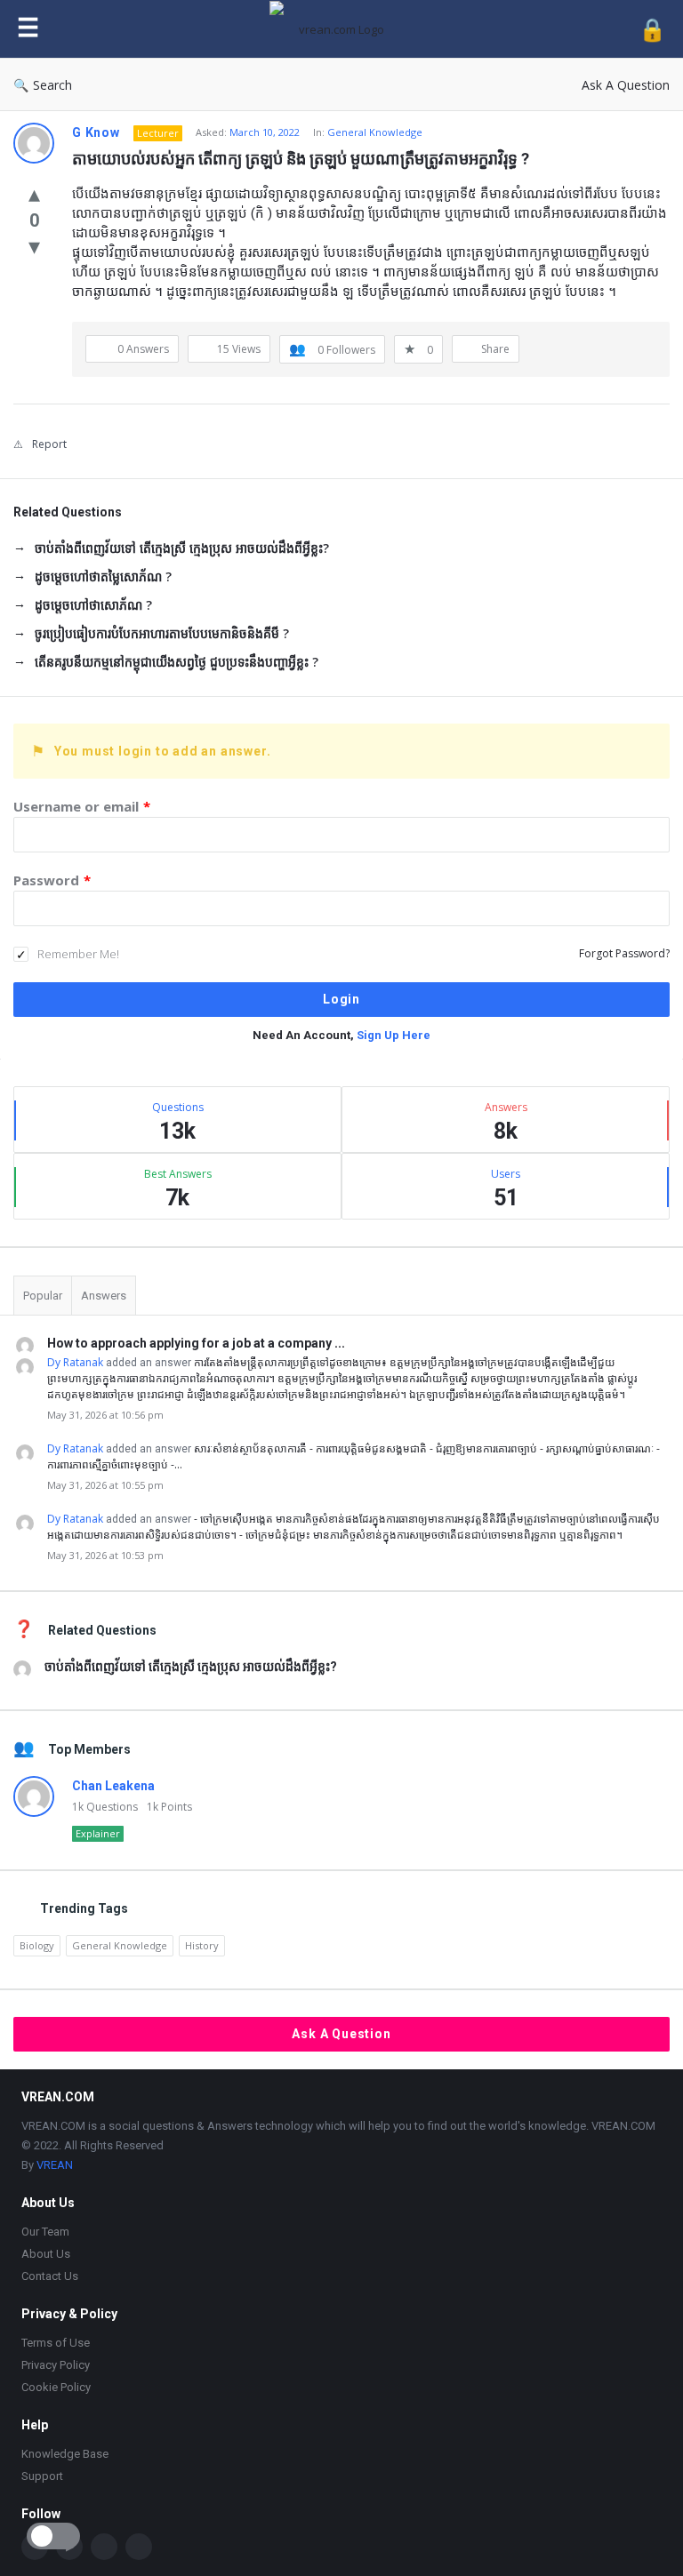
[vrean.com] (344, 29)
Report (49, 444)
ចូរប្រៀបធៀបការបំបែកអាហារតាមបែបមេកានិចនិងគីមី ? (162, 633)
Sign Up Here (394, 1035)
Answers (104, 1296)
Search (52, 85)
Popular (43, 1296)
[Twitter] (139, 2547)
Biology (37, 1945)
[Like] (34, 193)
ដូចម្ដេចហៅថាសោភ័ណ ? (93, 605)
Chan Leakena (113, 1786)
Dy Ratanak (75, 1362)
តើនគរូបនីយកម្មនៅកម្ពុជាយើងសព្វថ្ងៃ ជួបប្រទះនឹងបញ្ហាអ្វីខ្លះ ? (177, 662)
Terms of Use (56, 2343)
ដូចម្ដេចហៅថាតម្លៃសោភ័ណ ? (103, 576)
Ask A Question (626, 85)
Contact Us (50, 2276)
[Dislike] (34, 245)
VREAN (55, 2165)
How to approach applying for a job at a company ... (196, 1343)
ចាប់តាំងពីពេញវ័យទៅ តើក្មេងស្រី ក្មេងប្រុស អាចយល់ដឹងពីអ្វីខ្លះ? (182, 548)
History (202, 1945)
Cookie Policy (56, 2387)
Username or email (82, 806)
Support (42, 2476)
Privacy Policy (56, 2365)
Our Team (45, 2232)
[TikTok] (104, 2547)
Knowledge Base (65, 2454)
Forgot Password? (624, 953)
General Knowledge (375, 132)
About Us (46, 2254)
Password (52, 880)
